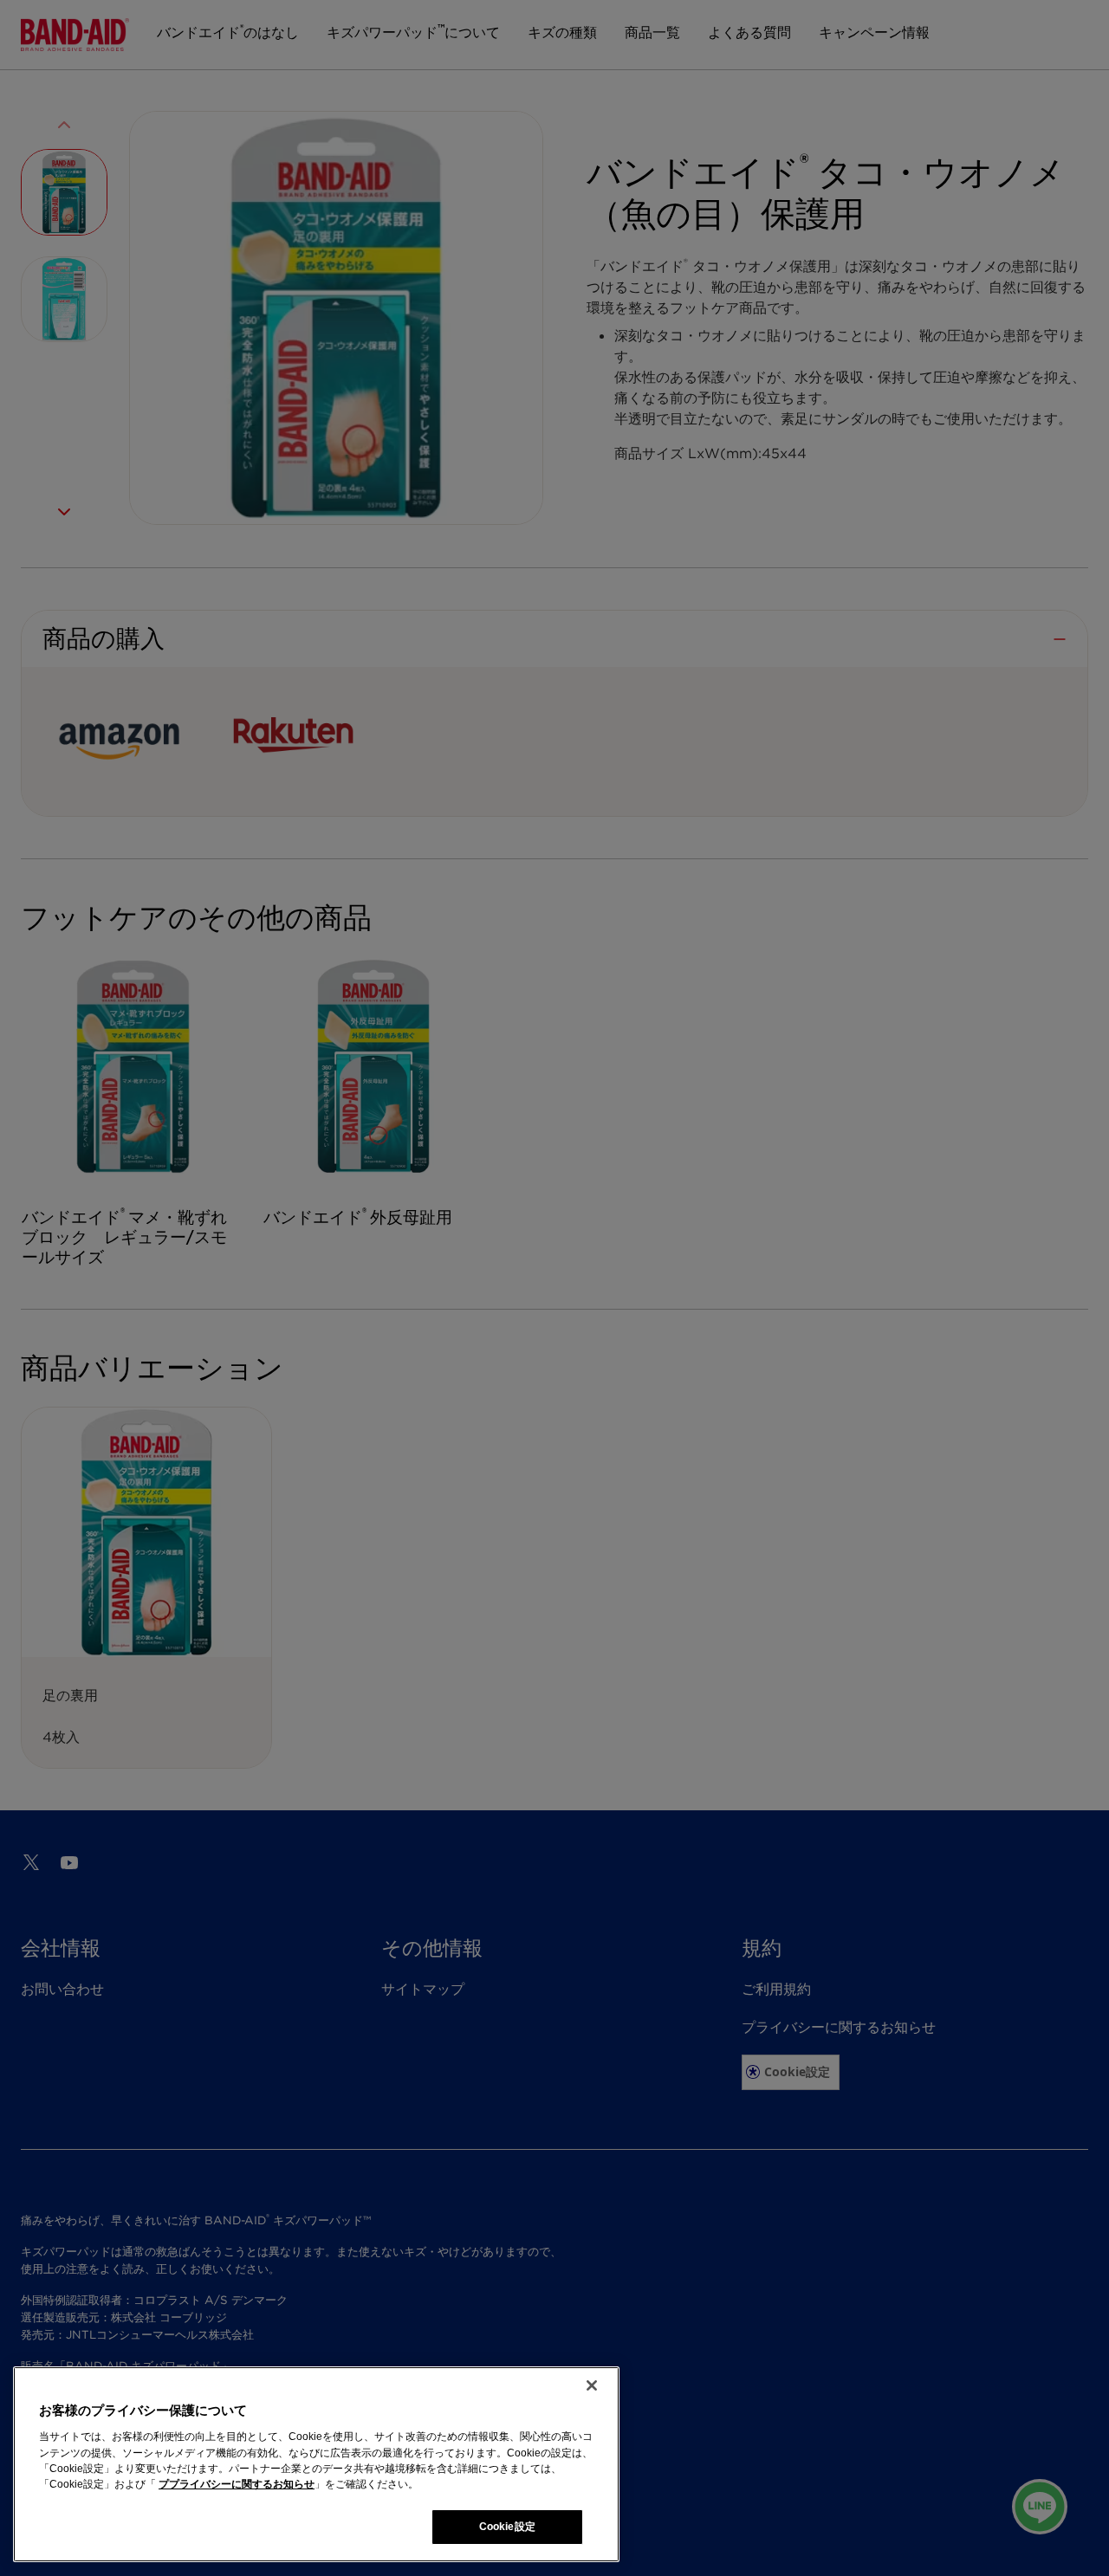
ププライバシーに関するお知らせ (237, 2484)
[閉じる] (592, 2385)
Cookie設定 (507, 2527)
